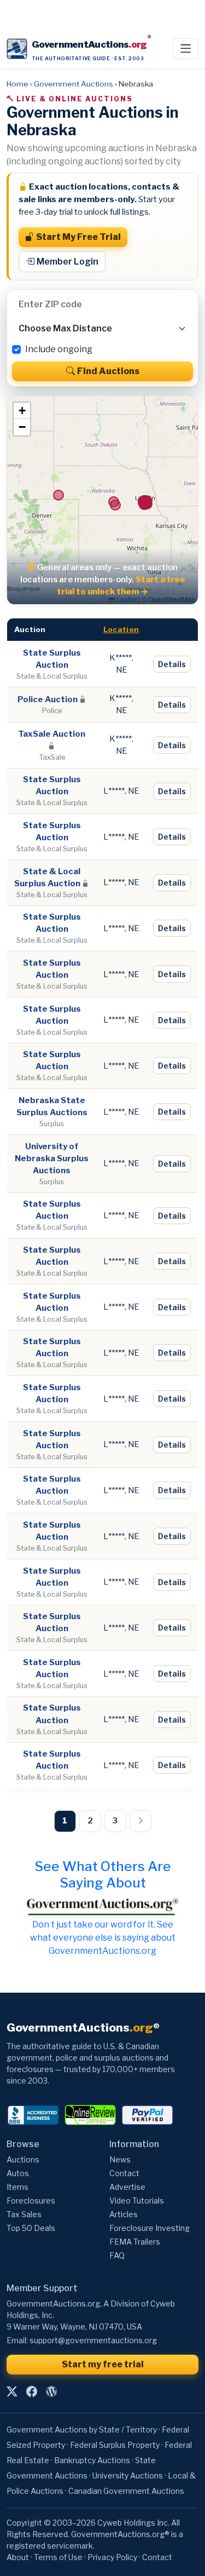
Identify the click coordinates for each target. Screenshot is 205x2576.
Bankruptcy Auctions (92, 2460)
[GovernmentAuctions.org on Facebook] (32, 2391)
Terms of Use (58, 2557)
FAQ (117, 2255)
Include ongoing (59, 349)
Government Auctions (74, 84)
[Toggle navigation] (186, 49)
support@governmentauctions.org (93, 2340)
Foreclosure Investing (150, 2228)
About (18, 2557)
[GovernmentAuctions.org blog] (51, 2391)
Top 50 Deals (31, 2228)
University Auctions (128, 2475)
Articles (124, 2214)
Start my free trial (103, 2364)
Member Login (68, 262)
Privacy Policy (112, 2557)
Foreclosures (31, 2201)
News (120, 2159)
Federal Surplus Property (115, 2445)
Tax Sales (24, 2214)
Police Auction (48, 699)
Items (17, 2187)
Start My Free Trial (78, 237)
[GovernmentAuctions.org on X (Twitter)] (12, 2391)
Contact (124, 2173)
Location (121, 629)
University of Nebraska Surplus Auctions (52, 1158)
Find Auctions (108, 371)
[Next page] (140, 1821)
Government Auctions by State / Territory (82, 2429)
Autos (18, 2173)
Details (172, 664)
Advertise (127, 2187)
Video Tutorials (137, 2201)
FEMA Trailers (135, 2242)
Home (17, 84)
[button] (22, 411)
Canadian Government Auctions (126, 2491)
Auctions (23, 2159)
